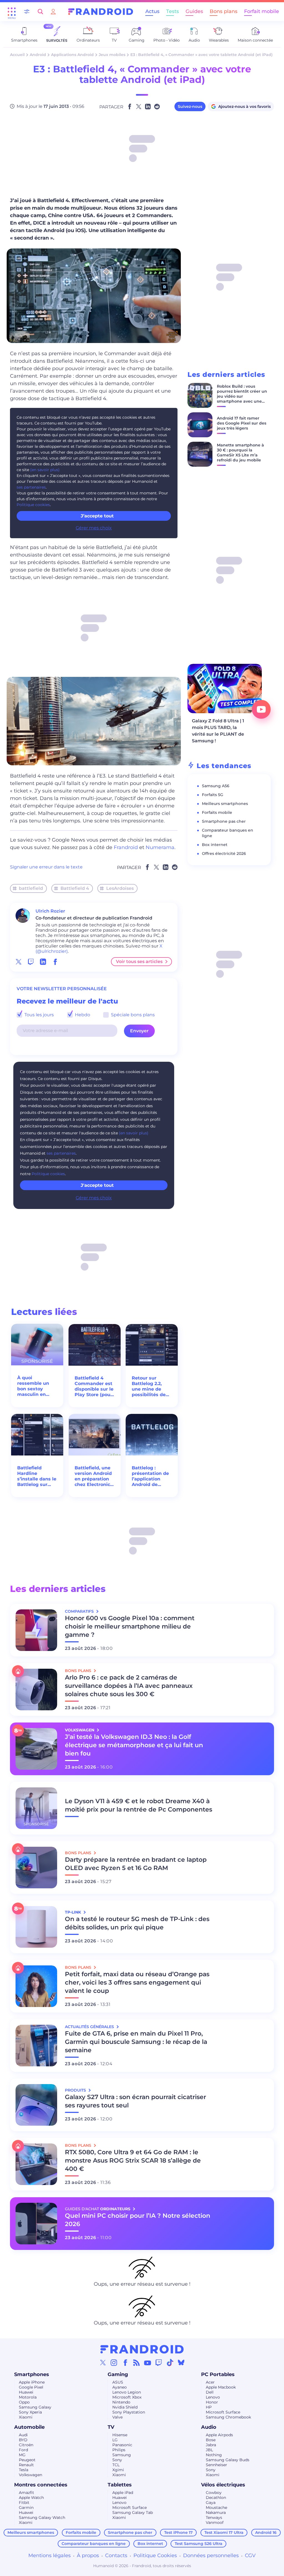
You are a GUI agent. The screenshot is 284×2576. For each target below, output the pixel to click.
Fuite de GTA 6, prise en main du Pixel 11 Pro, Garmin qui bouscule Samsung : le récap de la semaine (136, 2042)
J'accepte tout (97, 1185)
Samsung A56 (216, 786)
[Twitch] (159, 2362)
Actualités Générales (90, 2027)
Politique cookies (33, 505)
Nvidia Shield (125, 2407)
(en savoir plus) (45, 470)
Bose (211, 2440)
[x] (19, 962)
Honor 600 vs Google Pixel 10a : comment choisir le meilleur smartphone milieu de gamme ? (130, 1626)
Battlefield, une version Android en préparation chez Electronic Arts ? (93, 1476)
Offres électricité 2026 (224, 853)
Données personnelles (211, 2555)
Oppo (24, 2402)
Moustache (216, 2508)
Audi (23, 2435)
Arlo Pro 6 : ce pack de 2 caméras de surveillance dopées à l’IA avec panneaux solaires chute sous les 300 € (129, 1686)
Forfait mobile (262, 11)
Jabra (211, 2445)
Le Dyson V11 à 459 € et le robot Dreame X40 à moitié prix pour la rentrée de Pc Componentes (139, 1805)
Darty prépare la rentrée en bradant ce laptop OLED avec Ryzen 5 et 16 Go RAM (136, 1864)
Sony (117, 2460)
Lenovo (213, 2397)
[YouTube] (148, 2362)
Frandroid (126, 847)
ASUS (118, 2382)
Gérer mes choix (94, 528)
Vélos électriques (223, 2485)
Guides (194, 11)
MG (22, 2455)
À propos (88, 2555)
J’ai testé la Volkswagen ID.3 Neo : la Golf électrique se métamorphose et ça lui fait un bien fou (134, 1745)
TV (111, 2427)
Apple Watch (31, 2498)
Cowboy (214, 2493)
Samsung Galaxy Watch (42, 2517)
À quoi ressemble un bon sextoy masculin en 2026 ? (33, 1386)
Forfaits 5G (213, 795)
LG (115, 2440)
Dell (210, 2392)
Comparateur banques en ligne (94, 2544)
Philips (119, 2450)
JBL (209, 2450)
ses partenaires (31, 487)
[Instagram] (114, 2362)
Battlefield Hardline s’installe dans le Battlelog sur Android (37, 1476)
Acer (210, 2382)
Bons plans (224, 11)
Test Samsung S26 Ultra (199, 2544)
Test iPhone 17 (178, 2532)
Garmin (26, 2508)
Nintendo (121, 2402)
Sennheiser (216, 2465)
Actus (152, 11)
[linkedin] (43, 962)
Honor (212, 2402)
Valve (117, 2417)
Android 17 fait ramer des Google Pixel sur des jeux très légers (242, 423)
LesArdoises (120, 888)
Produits (76, 2090)
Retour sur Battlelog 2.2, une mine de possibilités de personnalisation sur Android (151, 1386)
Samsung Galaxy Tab (133, 2513)
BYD (23, 2440)
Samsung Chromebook (228, 2417)
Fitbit (24, 2503)
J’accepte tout (97, 516)
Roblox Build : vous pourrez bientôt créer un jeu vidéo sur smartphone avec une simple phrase (242, 396)
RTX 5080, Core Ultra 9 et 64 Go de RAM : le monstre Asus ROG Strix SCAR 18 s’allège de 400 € (133, 2160)
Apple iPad (123, 2493)
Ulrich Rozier (50, 911)
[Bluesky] (181, 2362)
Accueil (17, 55)
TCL (116, 2465)
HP (209, 2407)
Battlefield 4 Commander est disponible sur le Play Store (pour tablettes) (94, 1386)
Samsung (122, 2455)
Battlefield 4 (75, 888)
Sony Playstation (129, 2412)
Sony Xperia (30, 2412)
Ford (23, 2450)
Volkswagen (31, 2475)
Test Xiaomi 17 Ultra (224, 2532)
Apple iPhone (32, 2382)
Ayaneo (120, 2387)
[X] (103, 2362)
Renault (26, 2465)
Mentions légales (50, 2555)
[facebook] (55, 962)
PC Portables (218, 2374)
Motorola (28, 2397)
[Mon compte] (53, 12)
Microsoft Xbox (127, 2397)
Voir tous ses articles (139, 961)
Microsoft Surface (223, 2412)
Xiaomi (26, 2417)
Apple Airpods (219, 2435)
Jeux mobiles (112, 55)
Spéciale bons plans (132, 1015)
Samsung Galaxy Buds (228, 2460)
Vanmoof (215, 2522)
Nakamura (216, 2513)
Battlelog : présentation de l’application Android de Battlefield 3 (150, 1476)
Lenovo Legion (127, 2392)
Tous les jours (39, 1015)
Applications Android (72, 55)
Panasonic (122, 2445)
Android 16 (266, 2532)
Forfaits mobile (217, 812)
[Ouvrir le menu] (12, 12)
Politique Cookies (155, 2555)
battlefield (31, 888)
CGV (250, 2555)
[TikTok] (170, 2362)
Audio (209, 2427)
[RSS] (136, 2362)
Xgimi (118, 2470)
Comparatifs (80, 1611)
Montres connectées (41, 2485)
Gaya (211, 2503)
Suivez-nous (190, 106)
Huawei (26, 2392)
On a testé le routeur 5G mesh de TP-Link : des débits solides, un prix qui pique (137, 1923)
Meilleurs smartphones (225, 804)
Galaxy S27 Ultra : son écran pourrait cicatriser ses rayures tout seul (135, 2101)
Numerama (160, 847)
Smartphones (32, 2374)
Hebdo (82, 1015)
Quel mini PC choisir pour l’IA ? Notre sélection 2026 (138, 2220)
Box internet (215, 845)
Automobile (29, 2427)
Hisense (120, 2435)
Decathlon (216, 2498)
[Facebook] (125, 2362)
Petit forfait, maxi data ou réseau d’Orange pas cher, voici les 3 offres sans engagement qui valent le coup (137, 1982)
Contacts (116, 2555)
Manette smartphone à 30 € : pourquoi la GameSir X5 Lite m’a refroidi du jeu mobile (240, 453)
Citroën (26, 2445)
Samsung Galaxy (35, 2407)
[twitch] (31, 962)
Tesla (24, 2470)
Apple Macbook (221, 2387)
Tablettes (120, 2485)
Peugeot (27, 2460)
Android (38, 55)
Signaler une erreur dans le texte (46, 867)
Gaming (118, 2374)
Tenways (214, 2517)
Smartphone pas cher (224, 821)
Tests (173, 11)
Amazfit (26, 2493)
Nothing (214, 2455)
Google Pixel (31, 2387)
